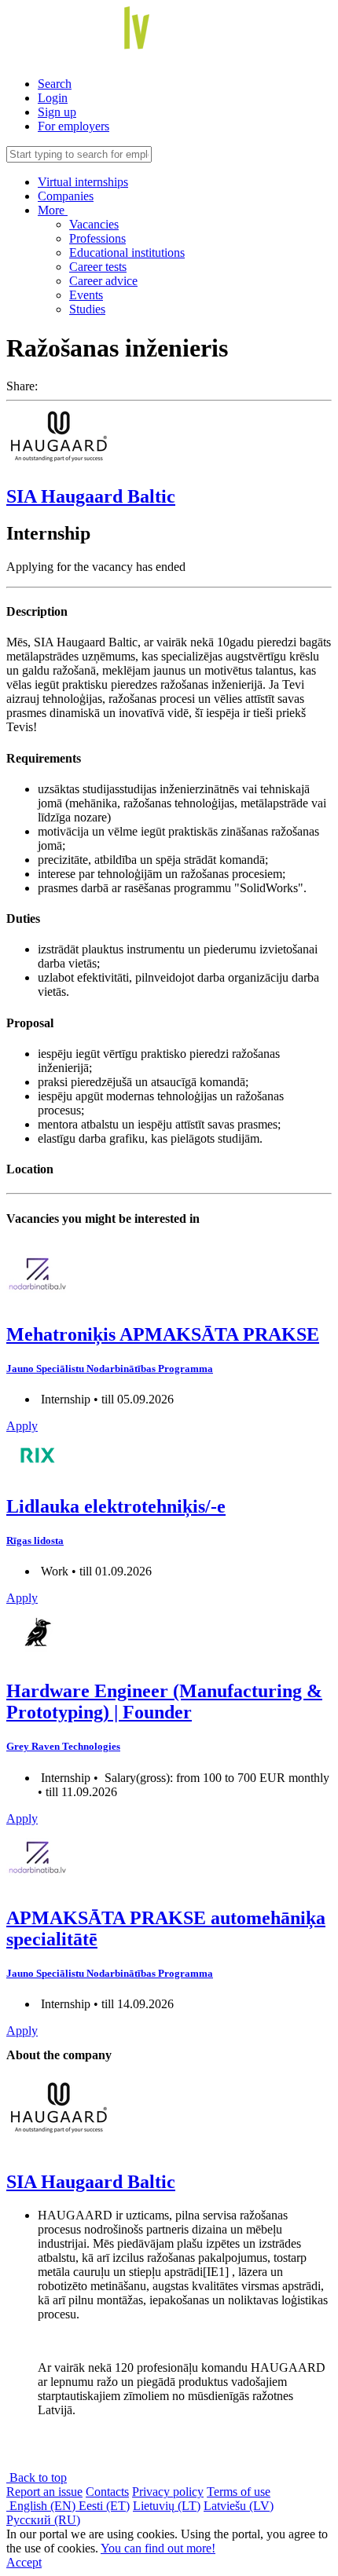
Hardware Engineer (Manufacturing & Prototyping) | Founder (164, 1701)
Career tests (98, 267)
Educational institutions (127, 252)
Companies (66, 196)
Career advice (103, 281)
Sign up (57, 112)
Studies (87, 309)
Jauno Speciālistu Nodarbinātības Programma (110, 1368)
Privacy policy (168, 2492)
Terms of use (239, 2492)
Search (55, 84)
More (53, 210)
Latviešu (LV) (239, 2506)
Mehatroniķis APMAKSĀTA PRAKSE (163, 1334)
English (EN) (42, 2506)
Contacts (107, 2492)
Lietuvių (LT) (167, 2506)
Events (86, 295)
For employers (73, 126)
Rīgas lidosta (35, 1540)
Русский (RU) (43, 2520)
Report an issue (44, 2492)
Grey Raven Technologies (63, 1746)
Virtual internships (83, 182)
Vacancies (94, 224)
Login (53, 98)
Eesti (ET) (104, 2506)
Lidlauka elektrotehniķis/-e (116, 1506)
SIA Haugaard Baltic (91, 496)
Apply (22, 1426)
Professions (97, 238)
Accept (24, 2562)
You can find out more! (158, 2548)
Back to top (37, 2477)
